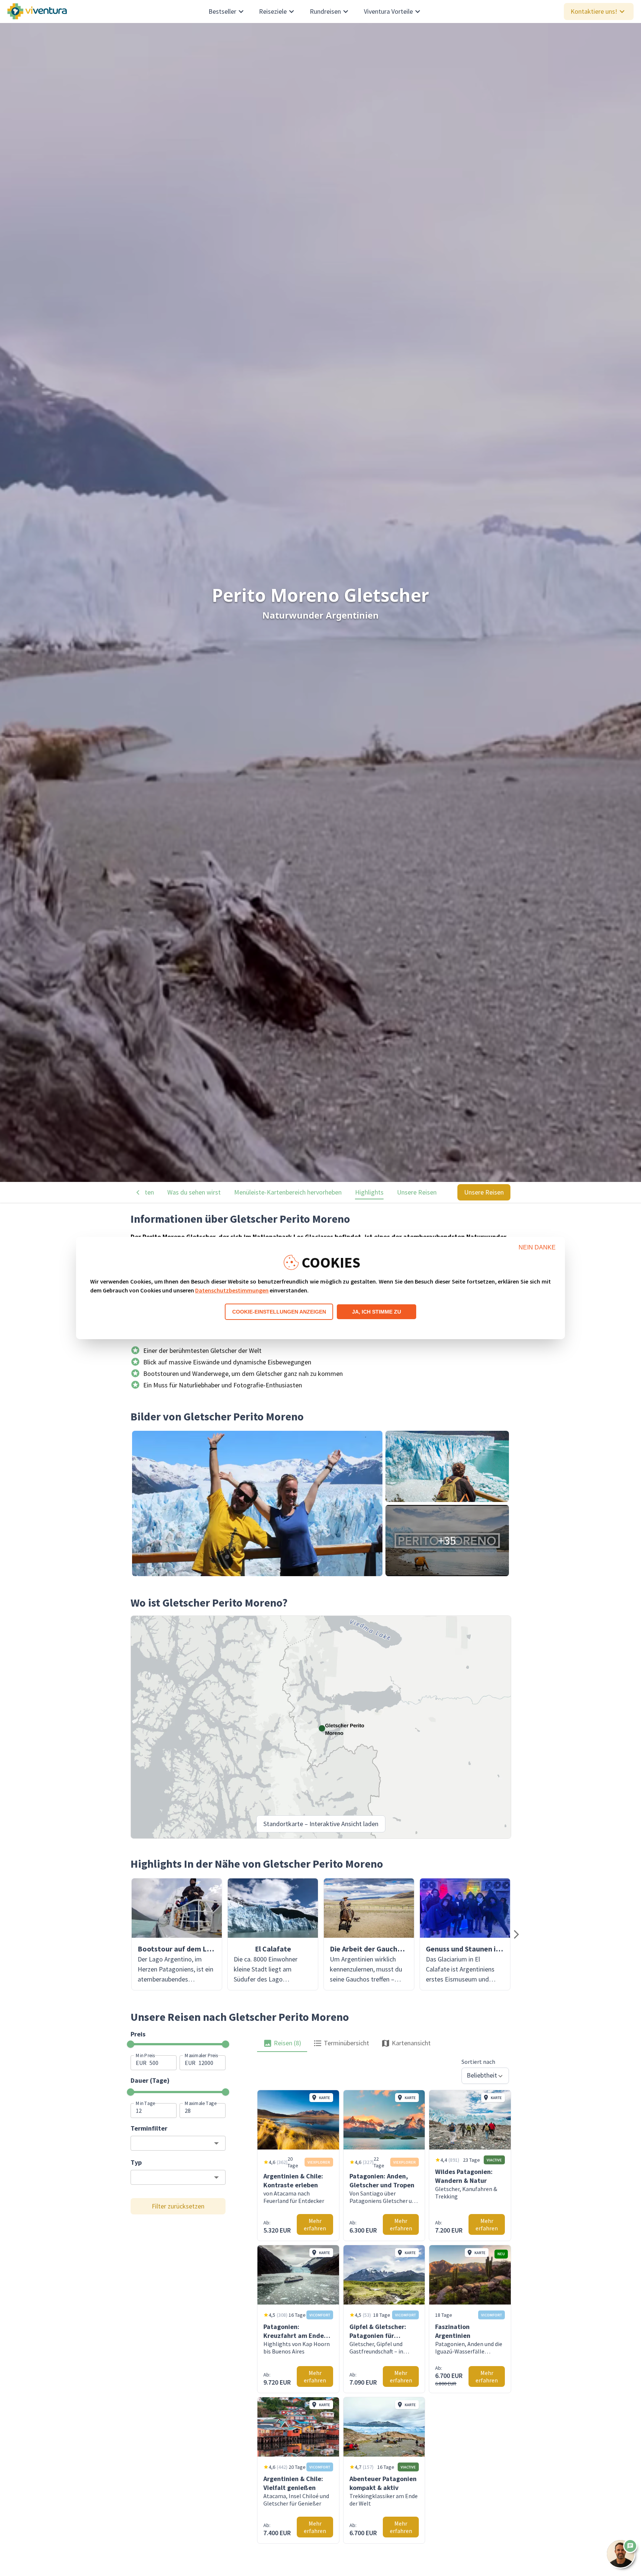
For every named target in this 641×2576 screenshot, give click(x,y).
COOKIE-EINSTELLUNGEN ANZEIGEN (279, 1312)
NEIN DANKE (537, 1247)
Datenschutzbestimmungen (232, 1290)
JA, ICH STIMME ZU (377, 1312)
